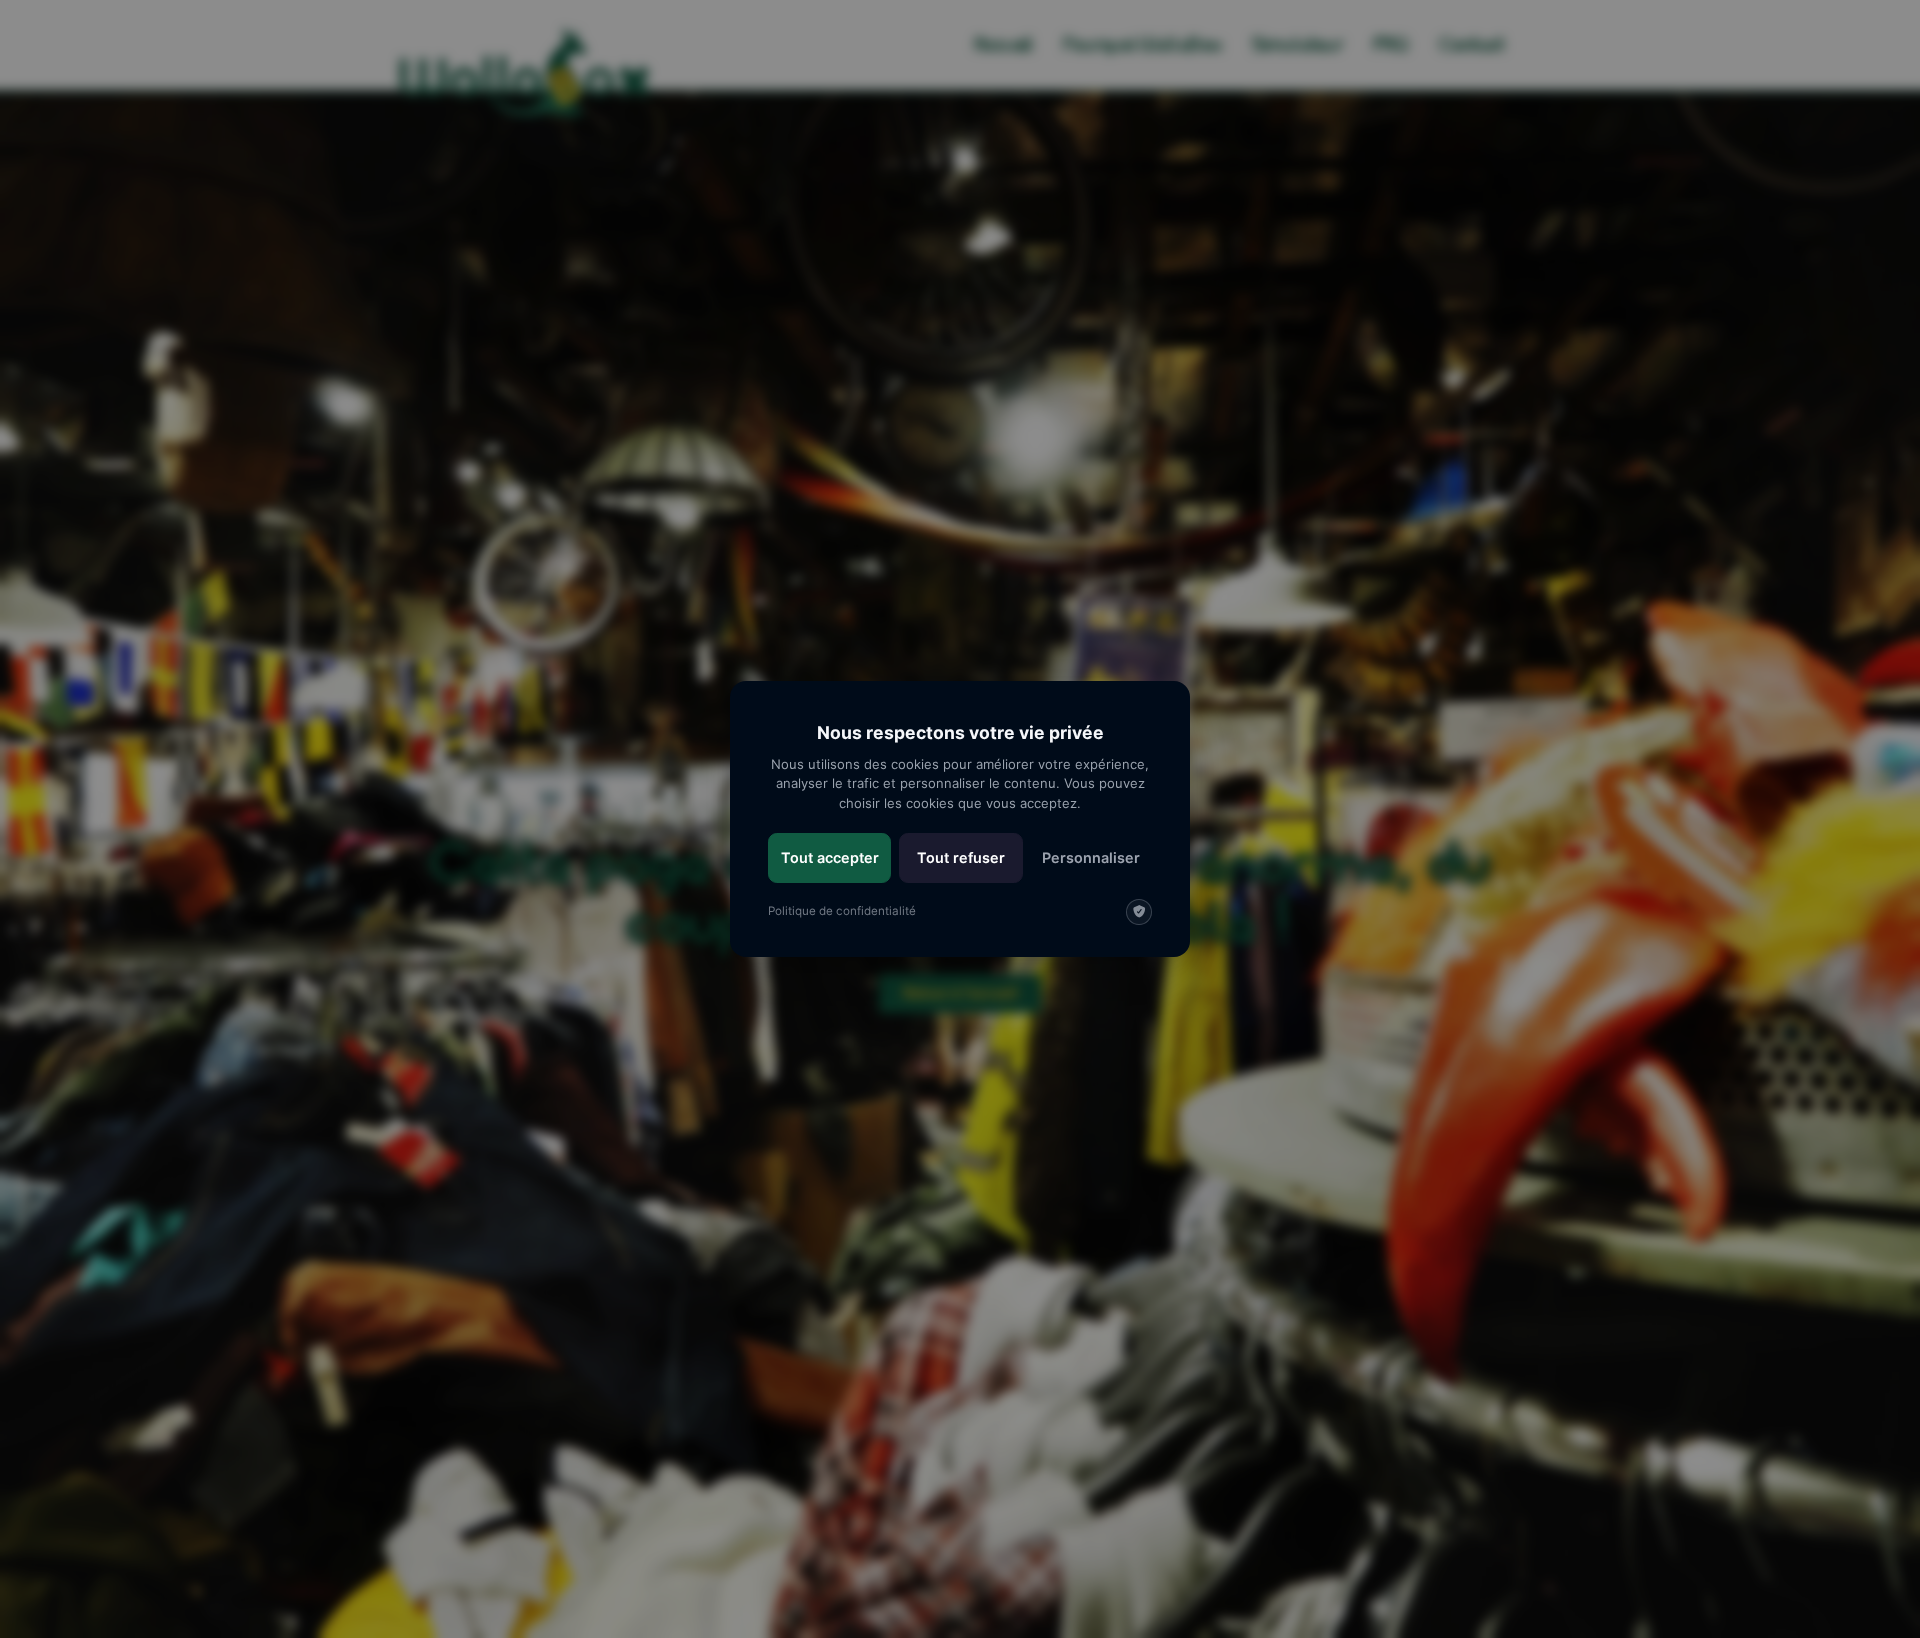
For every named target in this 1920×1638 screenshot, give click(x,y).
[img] (1139, 912)
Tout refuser (961, 857)
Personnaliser (1091, 857)
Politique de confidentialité (842, 911)
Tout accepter (830, 857)
